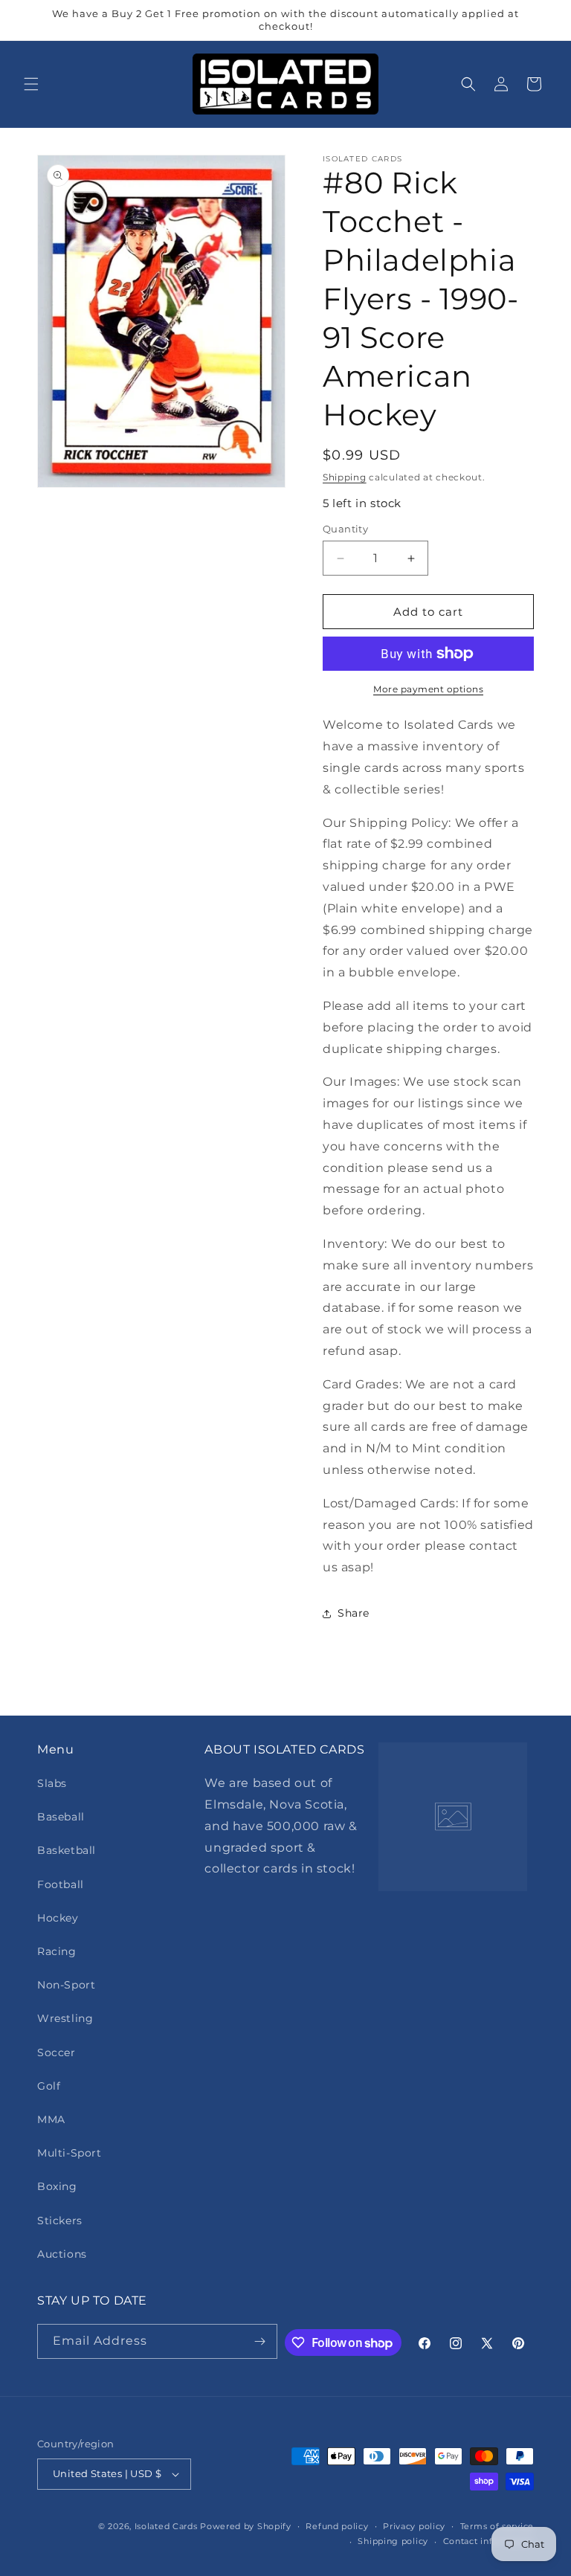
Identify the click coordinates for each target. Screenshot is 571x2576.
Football (61, 1884)
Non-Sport (66, 1985)
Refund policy (337, 2526)
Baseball (61, 1817)
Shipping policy (393, 2541)
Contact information (488, 2541)
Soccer (57, 2052)
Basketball (67, 1850)
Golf (49, 2086)
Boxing (57, 2186)
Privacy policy (414, 2526)
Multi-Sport (70, 2153)
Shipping (345, 477)
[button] (31, 84)
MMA (51, 2119)
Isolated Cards (168, 2526)
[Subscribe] (260, 2341)
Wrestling (65, 2018)
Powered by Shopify (246, 2526)
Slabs (52, 1783)
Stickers (60, 2221)
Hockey (58, 1918)
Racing (57, 1951)
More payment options (428, 689)
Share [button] (354, 1613)
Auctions (62, 2254)
